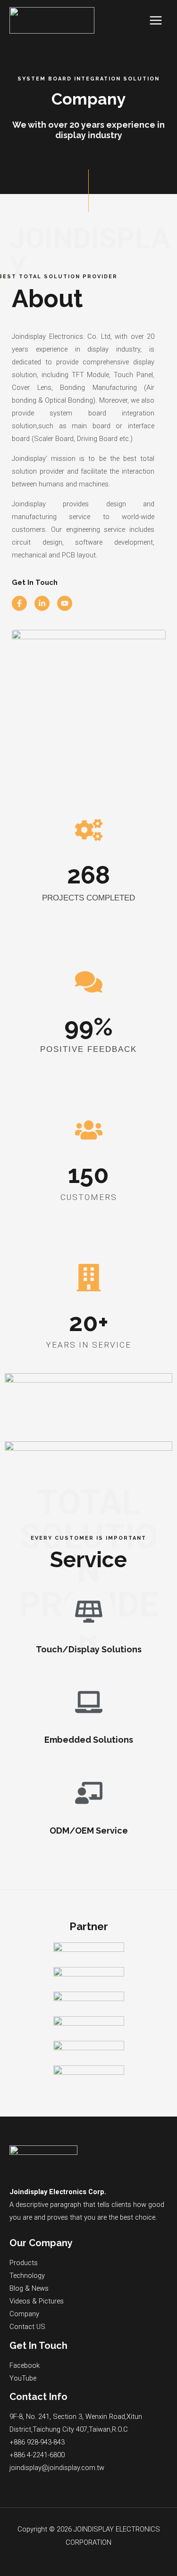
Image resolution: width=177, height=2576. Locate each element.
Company (24, 2314)
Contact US (27, 2327)
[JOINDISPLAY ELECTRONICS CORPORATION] (52, 20)
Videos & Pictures (37, 2301)
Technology (27, 2276)
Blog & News (29, 2288)
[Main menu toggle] (156, 20)
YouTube (23, 2378)
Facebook (25, 2365)
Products (24, 2263)
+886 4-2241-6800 (37, 2455)
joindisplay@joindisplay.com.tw (57, 2468)
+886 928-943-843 (37, 2442)
